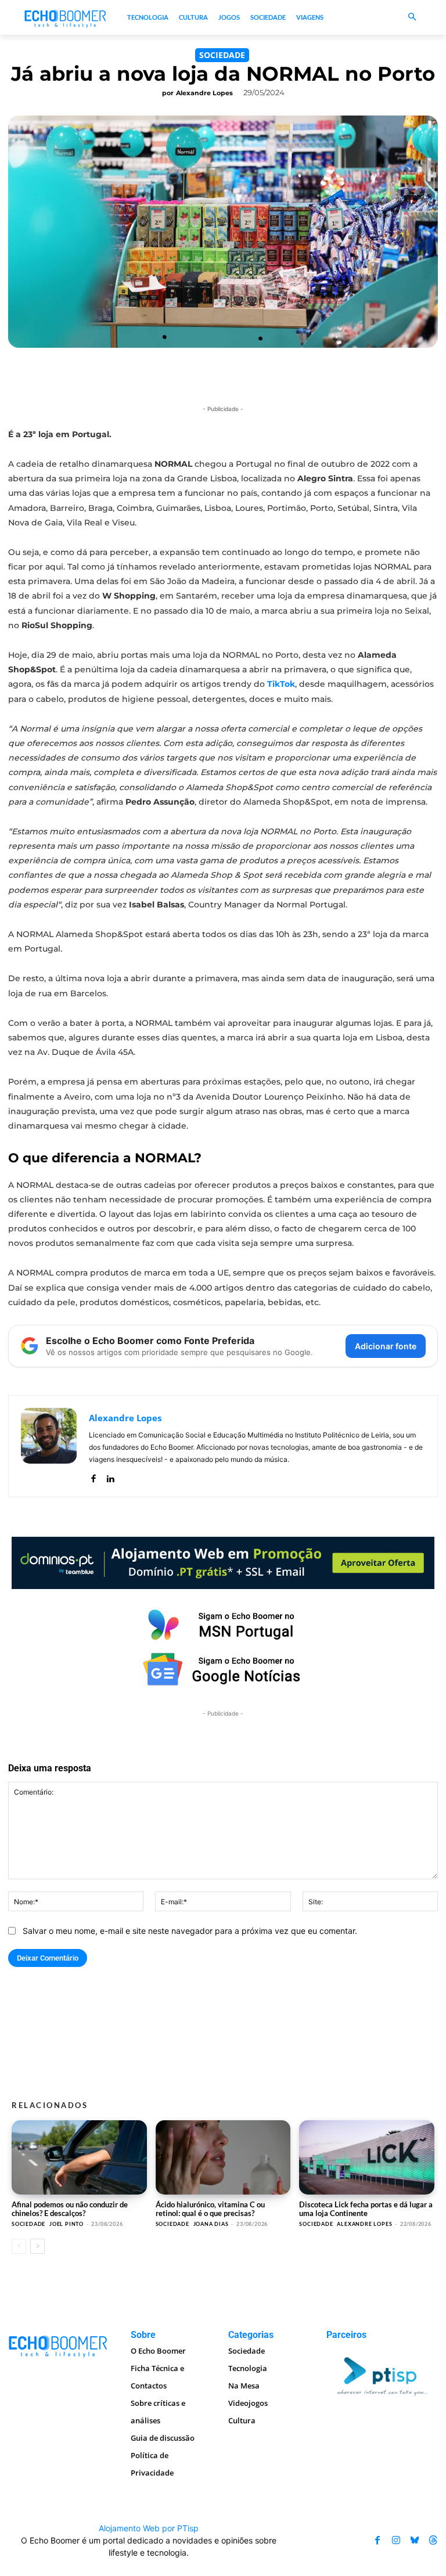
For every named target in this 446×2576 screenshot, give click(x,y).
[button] (412, 18)
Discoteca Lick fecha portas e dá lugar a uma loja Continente (366, 2209)
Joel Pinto (66, 2224)
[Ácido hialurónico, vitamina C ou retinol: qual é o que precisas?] (223, 2157)
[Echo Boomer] (66, 18)
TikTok (281, 684)
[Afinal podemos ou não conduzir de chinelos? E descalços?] (79, 2157)
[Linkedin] (110, 1476)
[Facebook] (93, 1476)
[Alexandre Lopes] (49, 1446)
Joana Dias (211, 2224)
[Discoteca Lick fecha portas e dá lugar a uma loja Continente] (367, 2157)
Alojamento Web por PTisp (149, 2528)
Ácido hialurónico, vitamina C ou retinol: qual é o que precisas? (210, 2209)
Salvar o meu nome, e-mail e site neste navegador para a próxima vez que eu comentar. (190, 1931)
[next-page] (37, 2246)
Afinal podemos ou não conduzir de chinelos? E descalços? (70, 2209)
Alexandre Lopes (204, 93)
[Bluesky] (415, 2540)
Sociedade (222, 55)
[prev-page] (19, 2246)
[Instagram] (396, 2540)
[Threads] (433, 2540)
